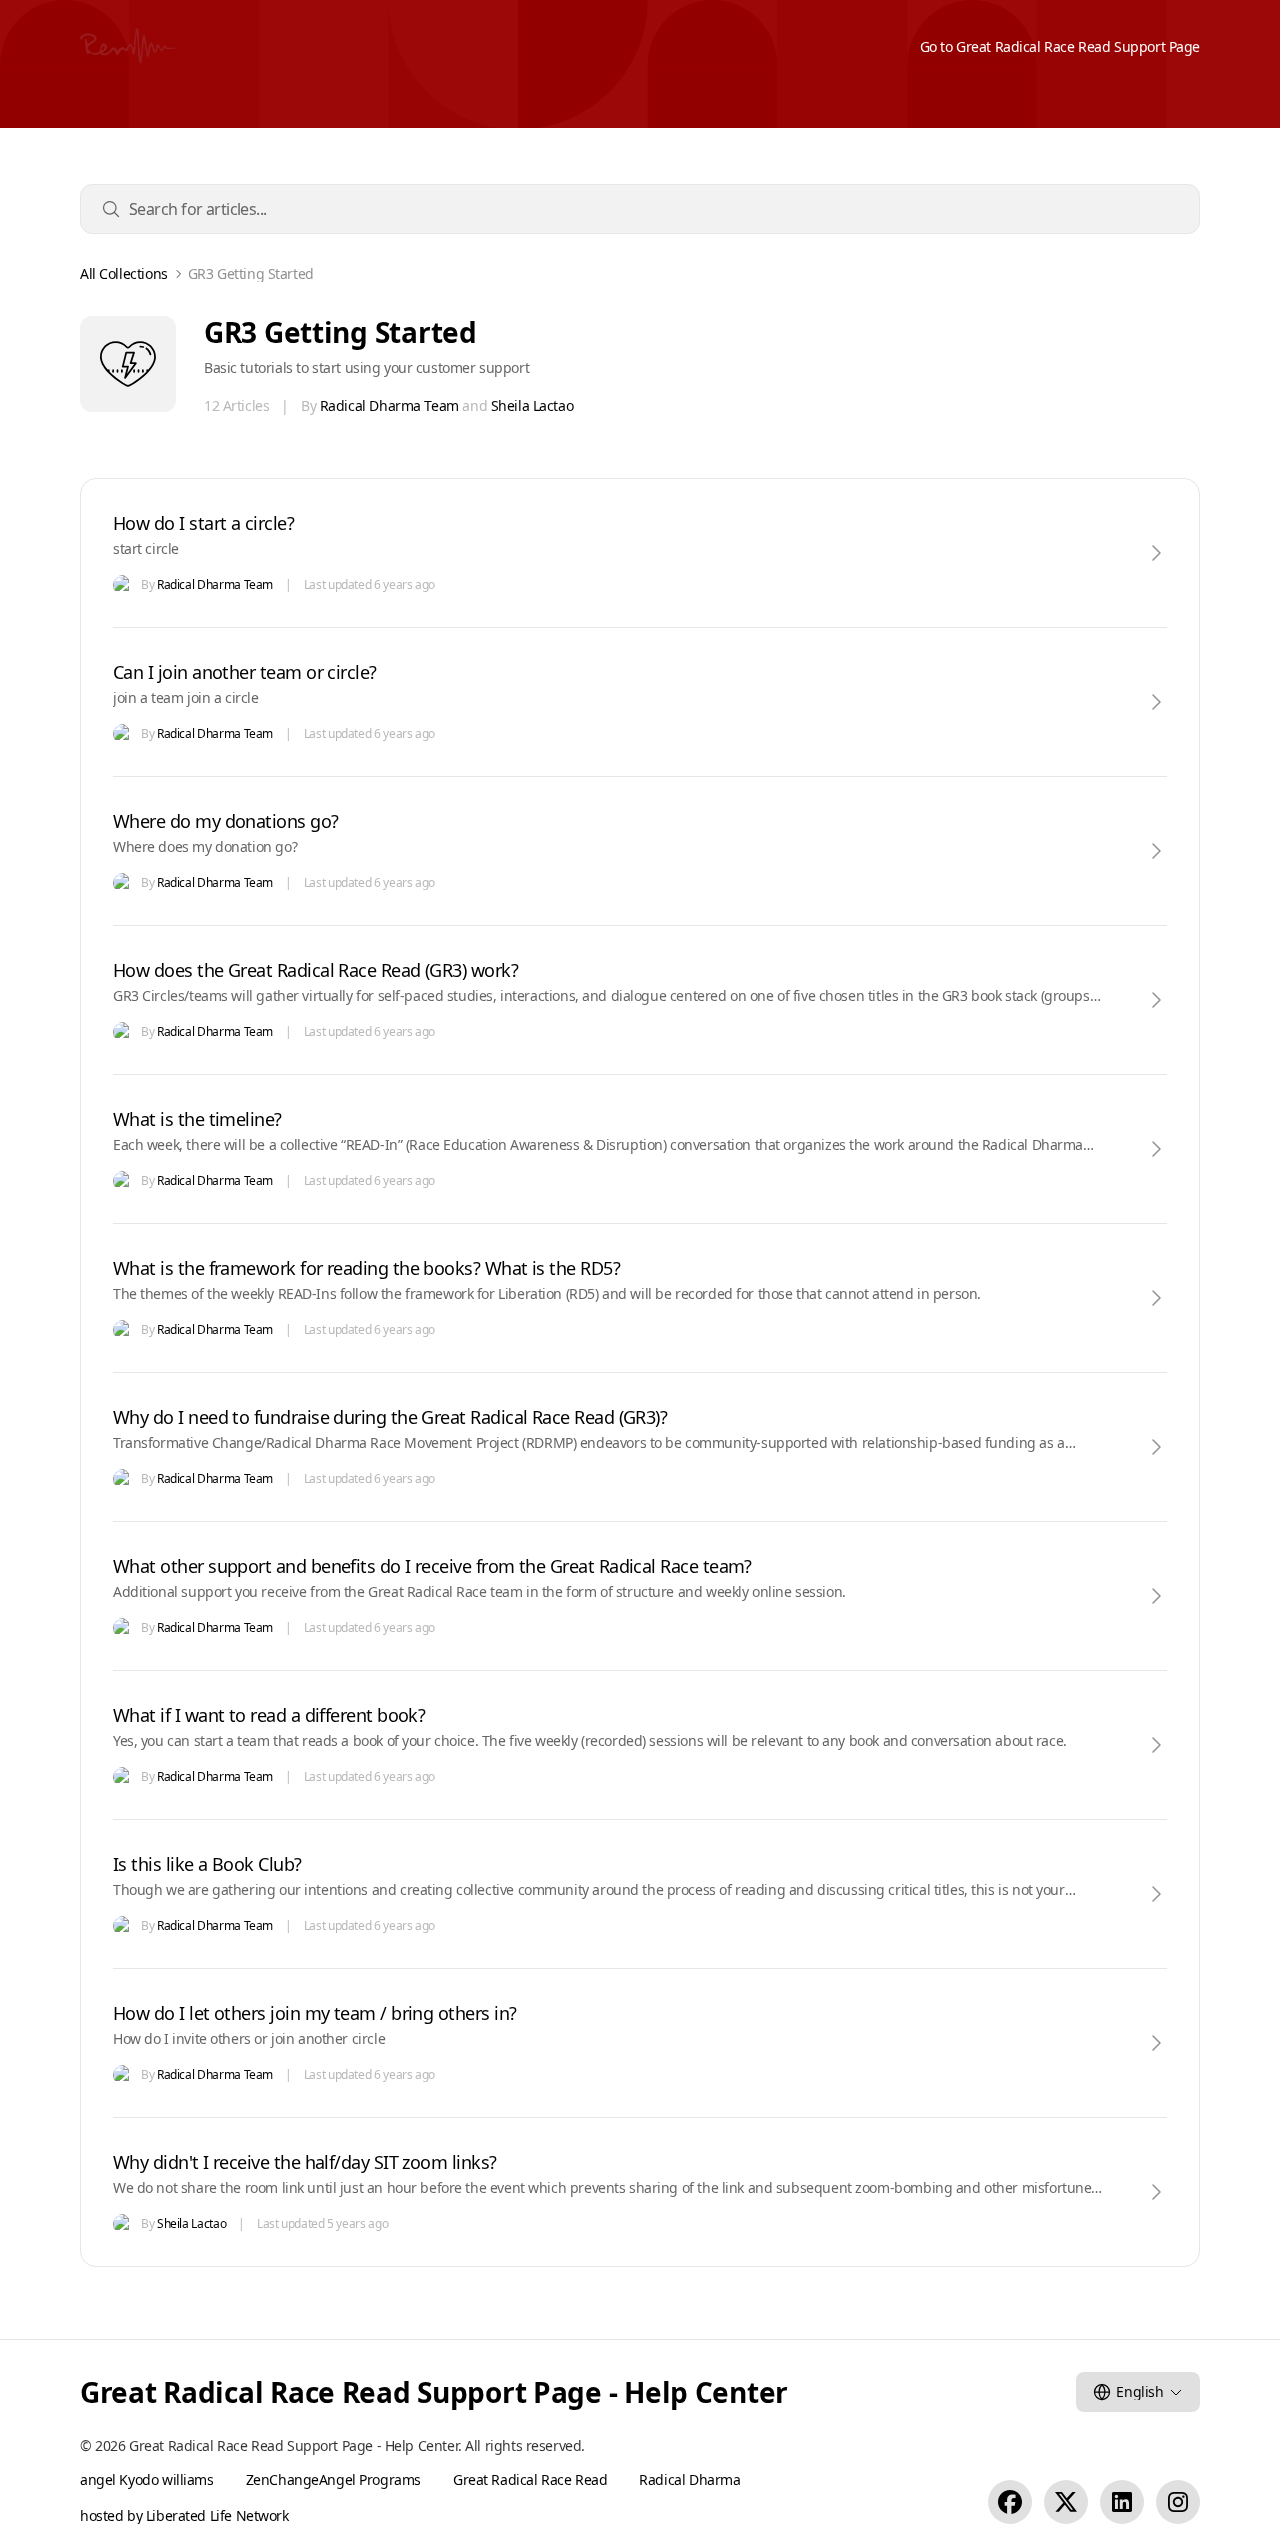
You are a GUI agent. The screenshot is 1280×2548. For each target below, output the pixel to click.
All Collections (124, 274)
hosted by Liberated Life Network (184, 2515)
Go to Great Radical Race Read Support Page (1060, 46)
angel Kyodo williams (147, 2479)
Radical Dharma (689, 2479)
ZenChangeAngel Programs (333, 2479)
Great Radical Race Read (530, 2479)
